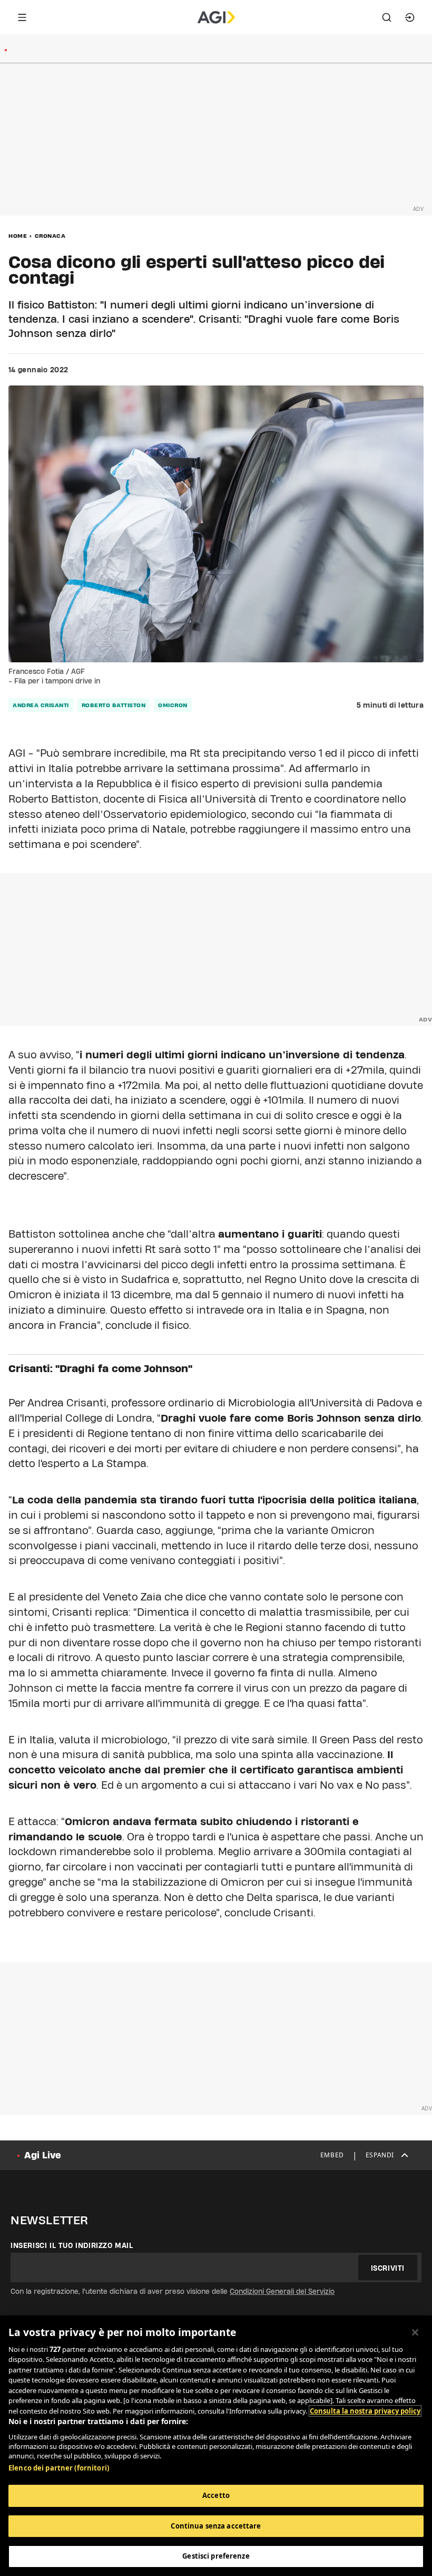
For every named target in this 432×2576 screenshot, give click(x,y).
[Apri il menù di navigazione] (22, 17)
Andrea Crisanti (41, 705)
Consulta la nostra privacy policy (365, 2411)
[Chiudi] (415, 2332)
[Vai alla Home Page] (216, 17)
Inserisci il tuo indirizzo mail (72, 2245)
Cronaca (50, 236)
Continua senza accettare (216, 2526)
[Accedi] (410, 17)
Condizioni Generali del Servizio (282, 2291)
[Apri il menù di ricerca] (387, 17)
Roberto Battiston (114, 705)
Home (18, 236)
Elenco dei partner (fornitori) (59, 2468)
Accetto (216, 2495)
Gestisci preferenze (216, 2556)
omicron (173, 705)
